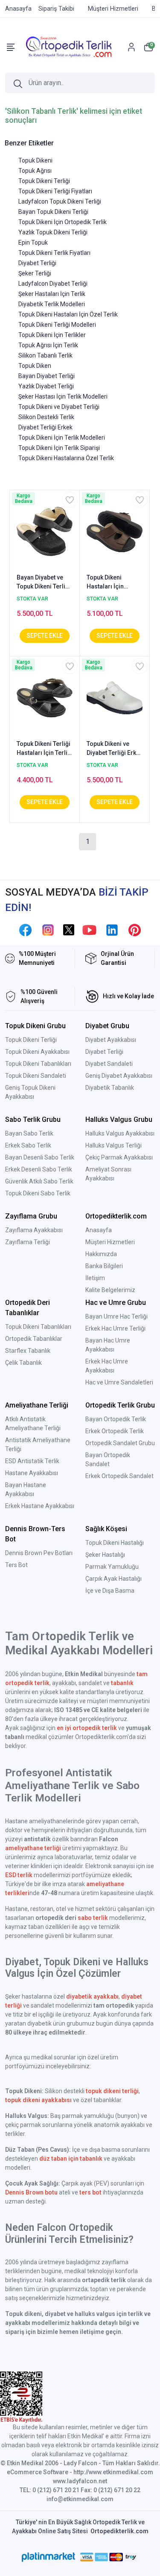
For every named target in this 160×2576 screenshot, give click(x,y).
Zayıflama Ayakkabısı (34, 1230)
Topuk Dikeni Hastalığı (115, 1543)
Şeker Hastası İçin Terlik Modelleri (63, 396)
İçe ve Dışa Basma (110, 1591)
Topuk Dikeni (35, 160)
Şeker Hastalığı (105, 1555)
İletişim (95, 1278)
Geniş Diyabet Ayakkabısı (119, 1076)
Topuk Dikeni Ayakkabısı (37, 1052)
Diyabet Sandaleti (109, 1064)
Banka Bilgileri (104, 1266)
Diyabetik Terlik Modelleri (52, 304)
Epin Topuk (33, 243)
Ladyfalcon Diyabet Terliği (53, 284)
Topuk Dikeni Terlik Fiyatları (54, 253)
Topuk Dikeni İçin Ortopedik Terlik (63, 222)
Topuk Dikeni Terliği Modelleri (57, 325)
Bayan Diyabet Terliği (47, 376)
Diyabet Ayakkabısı (111, 1040)
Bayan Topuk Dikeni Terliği (53, 212)
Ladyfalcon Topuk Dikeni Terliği (60, 201)
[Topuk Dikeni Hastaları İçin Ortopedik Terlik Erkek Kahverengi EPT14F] (115, 531)
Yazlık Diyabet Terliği (46, 386)
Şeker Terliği (35, 273)
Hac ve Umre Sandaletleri (119, 1382)
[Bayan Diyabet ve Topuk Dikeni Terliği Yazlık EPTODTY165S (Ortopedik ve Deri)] (45, 531)
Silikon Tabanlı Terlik (45, 355)
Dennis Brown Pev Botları (39, 1553)
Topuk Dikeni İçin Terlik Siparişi (59, 448)
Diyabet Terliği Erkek (45, 427)
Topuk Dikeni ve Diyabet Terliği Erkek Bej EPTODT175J (115, 749)
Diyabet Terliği (37, 263)
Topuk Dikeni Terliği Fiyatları (55, 191)
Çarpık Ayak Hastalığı (113, 1579)
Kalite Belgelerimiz (110, 1290)
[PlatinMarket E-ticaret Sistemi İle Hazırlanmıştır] (48, 2557)
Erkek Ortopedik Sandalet (119, 1476)
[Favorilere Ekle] (70, 500)
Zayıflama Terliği (28, 1242)
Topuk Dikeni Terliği (44, 181)
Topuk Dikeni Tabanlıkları (38, 1064)
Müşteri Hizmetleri (110, 1242)
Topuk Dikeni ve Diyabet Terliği (59, 407)
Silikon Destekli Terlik (46, 417)
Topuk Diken (35, 366)
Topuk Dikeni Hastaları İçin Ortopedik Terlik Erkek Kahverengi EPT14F (111, 583)
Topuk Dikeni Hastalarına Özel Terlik (66, 458)
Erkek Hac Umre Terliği (115, 1328)
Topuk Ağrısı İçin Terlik (48, 345)
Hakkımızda (101, 1254)
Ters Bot (16, 1565)
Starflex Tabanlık (28, 1351)
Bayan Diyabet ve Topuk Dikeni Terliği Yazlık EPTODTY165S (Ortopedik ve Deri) (44, 583)
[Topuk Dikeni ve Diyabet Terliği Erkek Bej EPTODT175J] (115, 697)
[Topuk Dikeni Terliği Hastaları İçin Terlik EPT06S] (45, 697)
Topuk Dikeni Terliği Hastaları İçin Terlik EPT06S (44, 749)
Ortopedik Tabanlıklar (34, 1339)
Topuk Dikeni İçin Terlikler (52, 335)
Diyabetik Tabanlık (110, 1088)
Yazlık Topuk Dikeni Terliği (53, 232)
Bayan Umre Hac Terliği (116, 1316)
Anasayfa (99, 1230)
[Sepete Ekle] (45, 636)
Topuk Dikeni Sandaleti (36, 1076)
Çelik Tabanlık (23, 1363)
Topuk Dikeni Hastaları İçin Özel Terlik (68, 314)
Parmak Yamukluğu (112, 1567)
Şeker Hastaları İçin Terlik (52, 294)
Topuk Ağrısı (35, 171)
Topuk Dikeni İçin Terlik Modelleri (62, 438)
